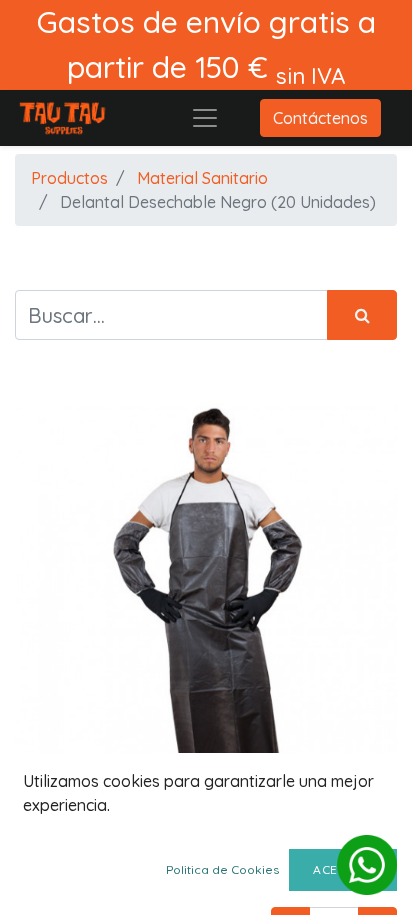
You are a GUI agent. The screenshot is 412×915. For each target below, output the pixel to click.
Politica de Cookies (222, 869)
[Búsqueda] (362, 315)
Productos (69, 178)
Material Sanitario (202, 178)
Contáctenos (320, 118)
